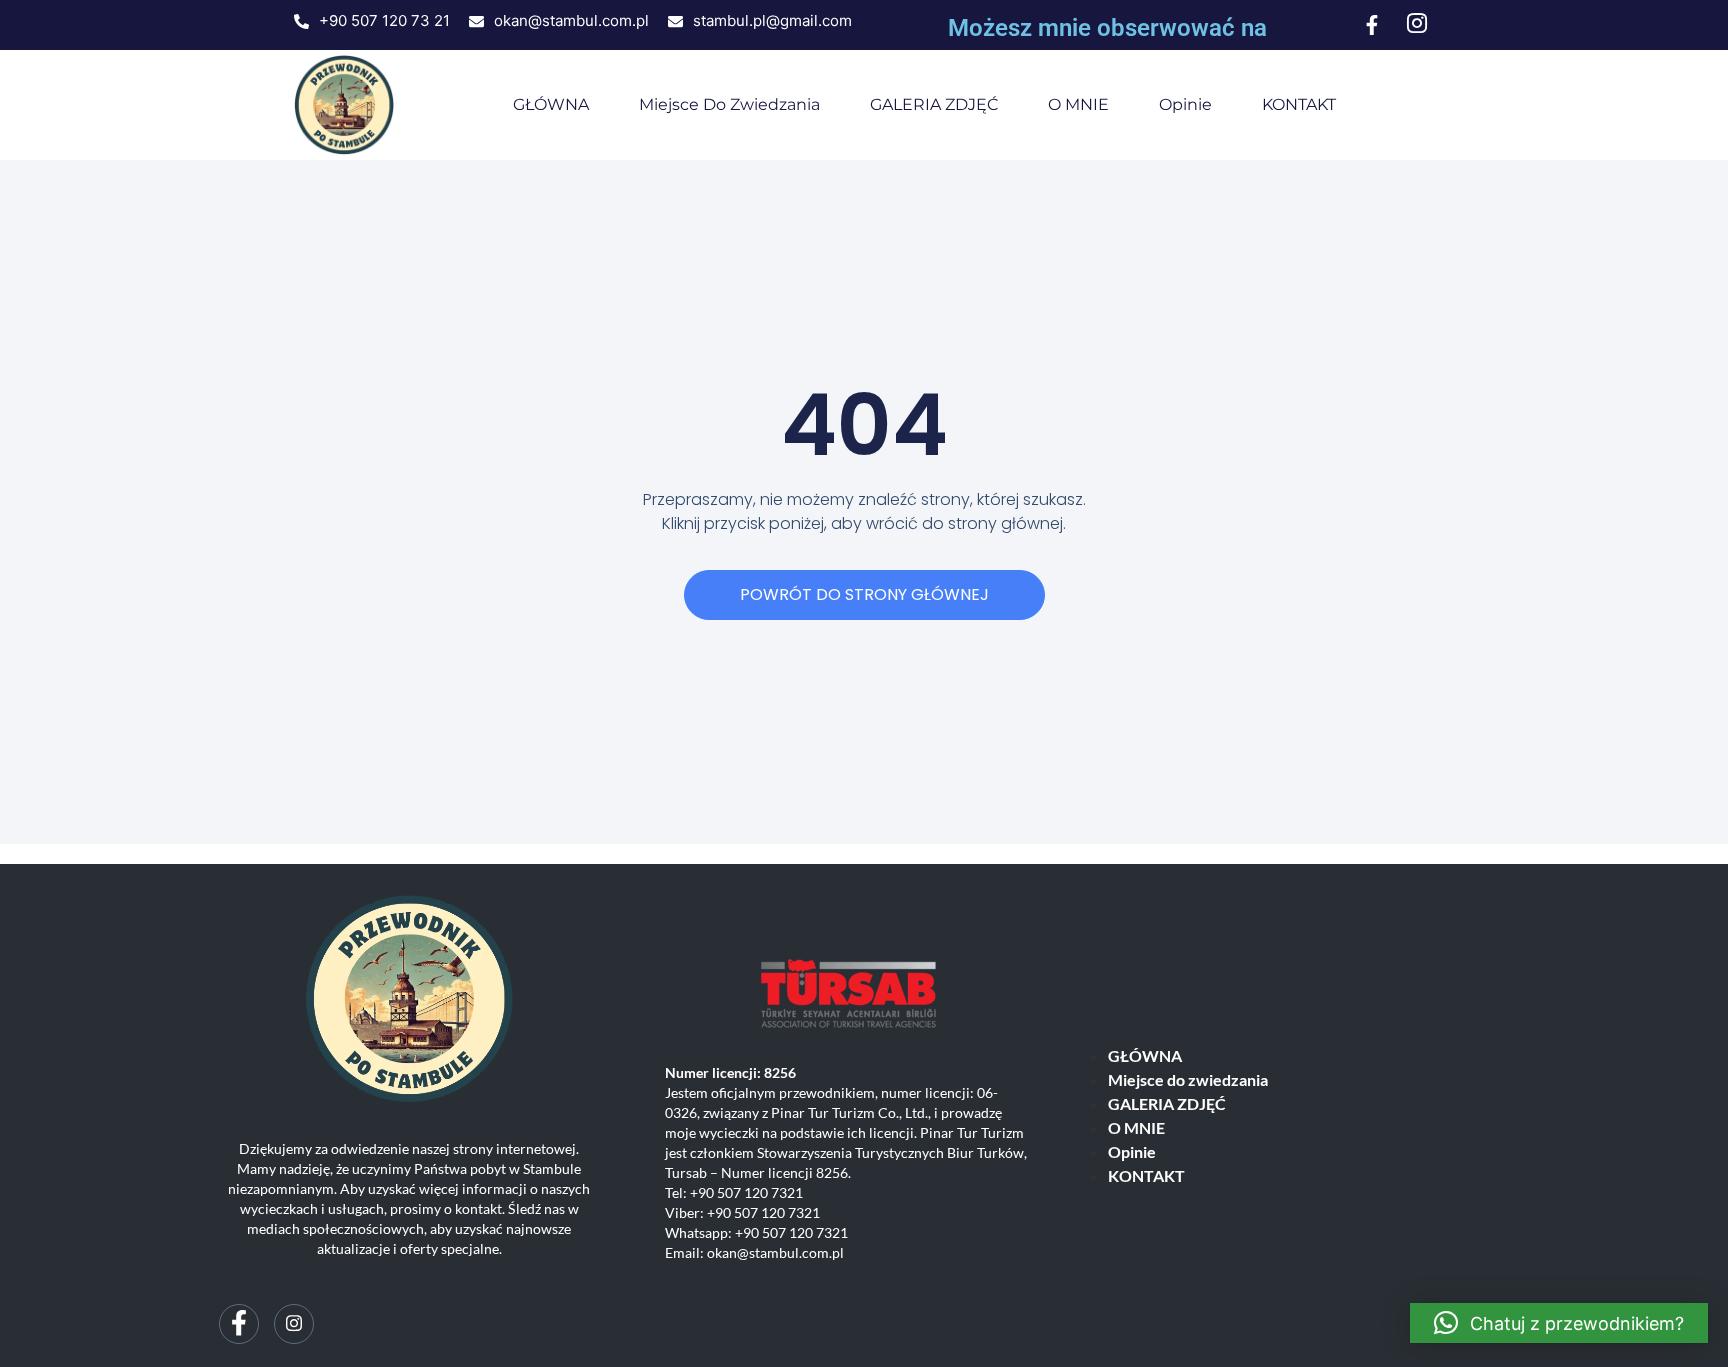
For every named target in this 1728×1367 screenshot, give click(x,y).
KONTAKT (1299, 104)
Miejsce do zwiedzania (729, 104)
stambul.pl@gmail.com (772, 20)
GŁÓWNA (551, 104)
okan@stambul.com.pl (571, 20)
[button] (1559, 1323)
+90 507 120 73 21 (384, 20)
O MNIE (1078, 104)
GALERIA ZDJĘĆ (934, 104)
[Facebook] (239, 1324)
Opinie (1185, 104)
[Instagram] (294, 1324)
